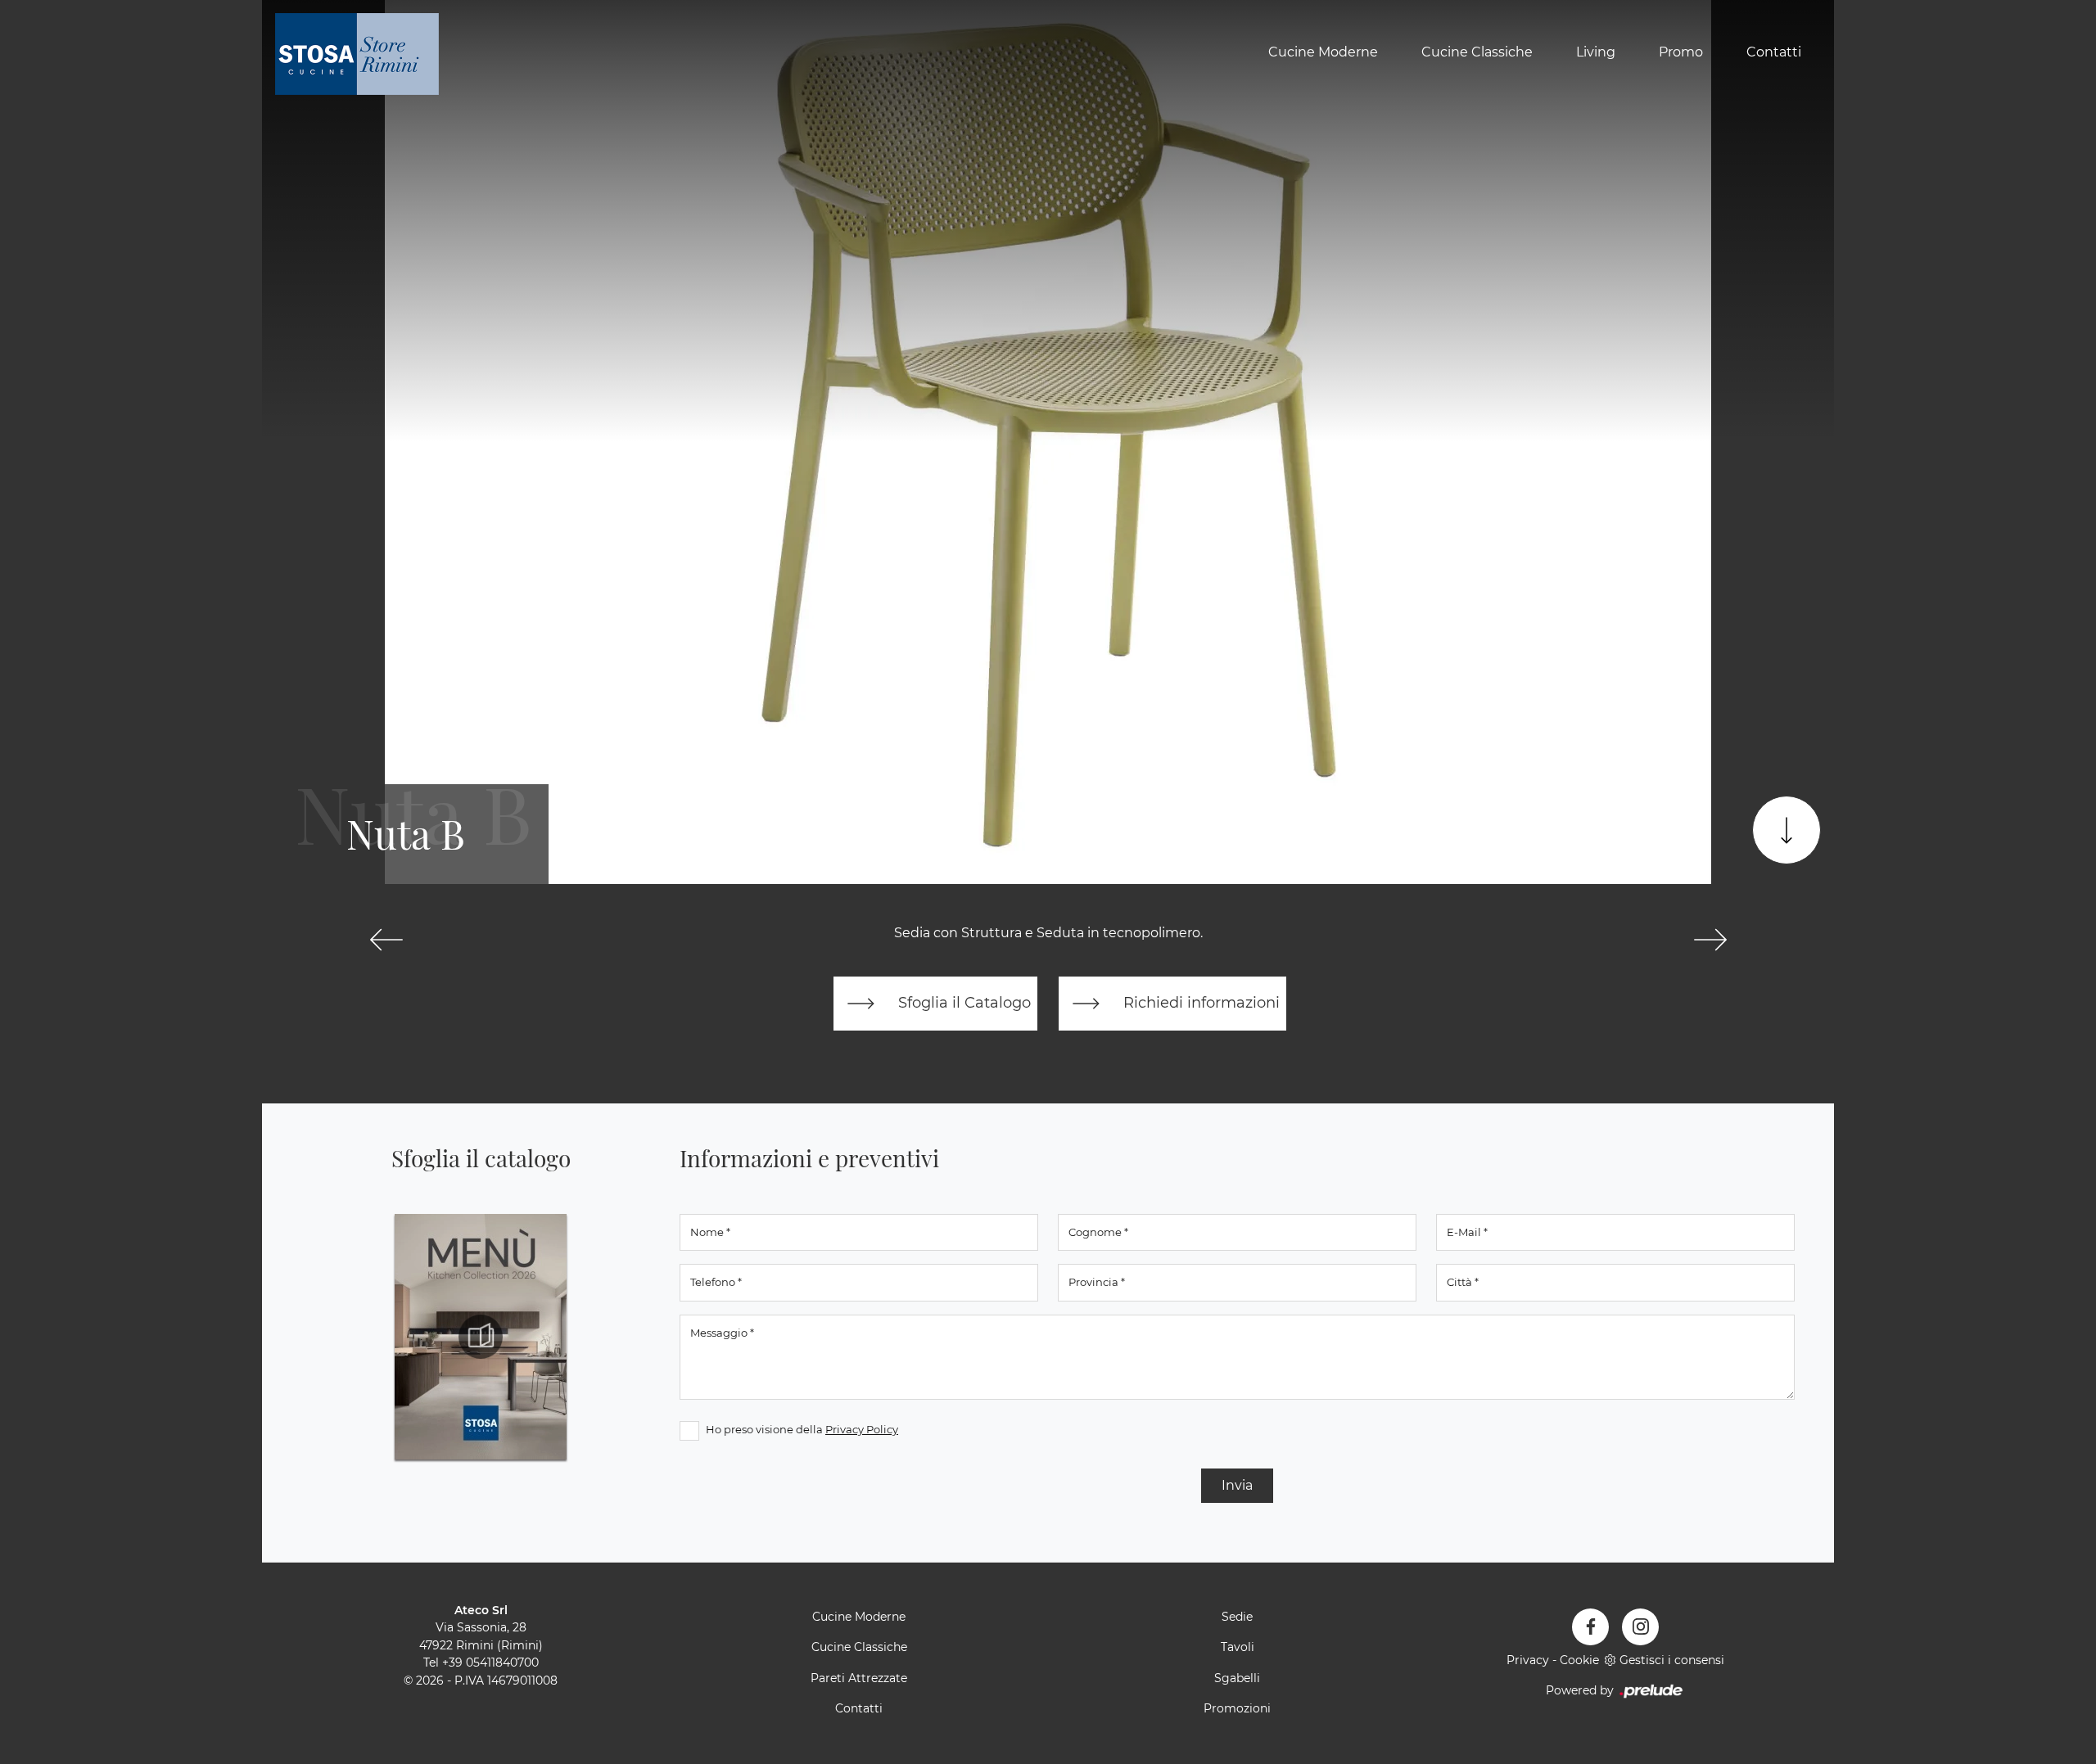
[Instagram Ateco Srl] (1640, 1627)
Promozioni (1237, 1708)
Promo (1681, 52)
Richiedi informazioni (1199, 1002)
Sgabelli (1237, 1678)
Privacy (1528, 1660)
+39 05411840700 (490, 1662)
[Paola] (1710, 940)
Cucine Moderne (1323, 52)
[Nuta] (386, 940)
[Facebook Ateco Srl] (1590, 1627)
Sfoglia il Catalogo (962, 1002)
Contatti (1774, 52)
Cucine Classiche (1477, 52)
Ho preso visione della (802, 1429)
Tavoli (1238, 1647)
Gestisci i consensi (1672, 1660)
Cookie (1579, 1660)
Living (1596, 52)
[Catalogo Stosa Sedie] (481, 1337)
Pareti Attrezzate (859, 1678)
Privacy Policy (862, 1429)
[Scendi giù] (1787, 830)
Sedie (1237, 1617)
